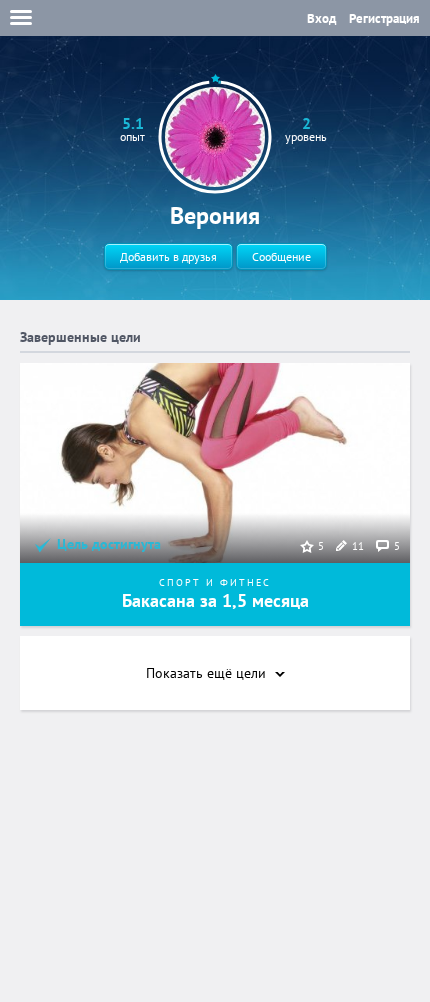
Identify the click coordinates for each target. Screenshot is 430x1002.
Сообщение (281, 256)
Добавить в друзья (168, 256)
